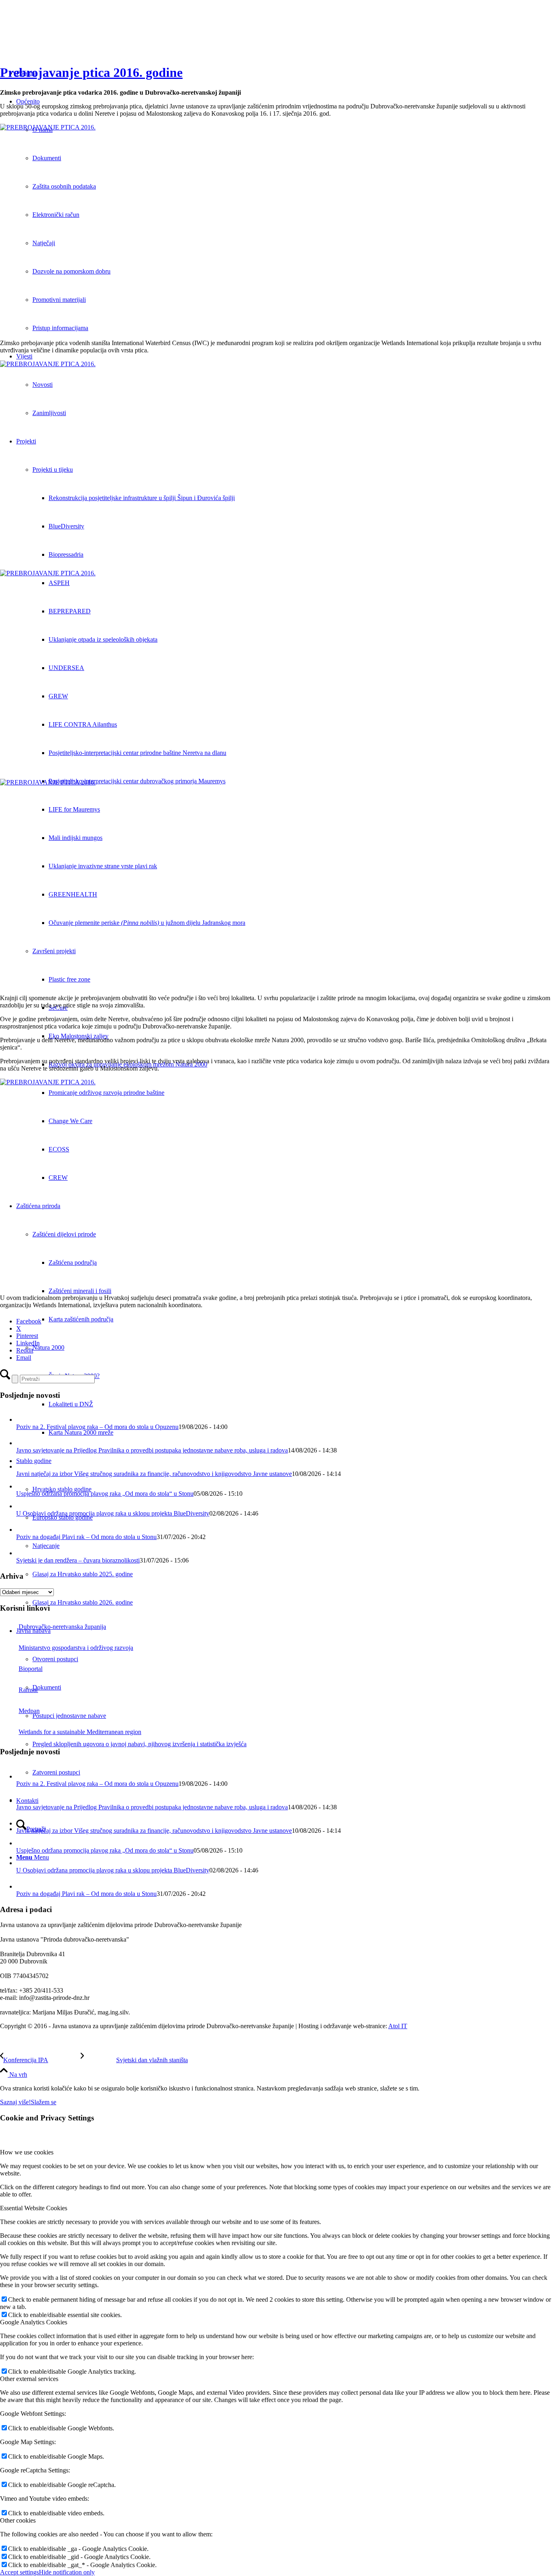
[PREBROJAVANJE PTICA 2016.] (276, 228)
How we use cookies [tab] (27, 2152)
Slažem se (44, 2102)
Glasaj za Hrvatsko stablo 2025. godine (83, 1574)
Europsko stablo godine (63, 1517)
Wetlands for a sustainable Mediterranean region (80, 1732)
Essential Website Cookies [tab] (34, 2208)
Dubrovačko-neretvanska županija (62, 1627)
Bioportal (31, 1669)
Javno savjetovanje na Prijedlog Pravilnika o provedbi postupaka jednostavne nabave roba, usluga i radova (152, 1450)
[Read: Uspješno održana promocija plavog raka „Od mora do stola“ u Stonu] (22, 1486)
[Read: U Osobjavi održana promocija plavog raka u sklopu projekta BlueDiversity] (22, 1506)
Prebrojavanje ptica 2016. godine (91, 72)
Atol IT (398, 2026)
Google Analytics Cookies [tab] (34, 2322)
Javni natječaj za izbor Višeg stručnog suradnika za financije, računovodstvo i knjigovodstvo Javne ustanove (154, 1474)
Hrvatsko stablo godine (62, 1489)
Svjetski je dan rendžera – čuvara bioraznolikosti (78, 1560)
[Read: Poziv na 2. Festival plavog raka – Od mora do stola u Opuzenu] (23, 1419)
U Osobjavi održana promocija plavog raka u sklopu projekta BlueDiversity (113, 1513)
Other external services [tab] (29, 2379)
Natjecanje (46, 1546)
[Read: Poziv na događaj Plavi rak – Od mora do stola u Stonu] (23, 1530)
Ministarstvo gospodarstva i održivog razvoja (76, 1648)
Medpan (29, 1711)
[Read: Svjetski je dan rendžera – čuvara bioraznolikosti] (23, 1553)
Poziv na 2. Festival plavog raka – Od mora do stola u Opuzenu (97, 1427)
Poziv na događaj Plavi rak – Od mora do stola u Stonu (86, 1537)
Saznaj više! (15, 2102)
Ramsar (28, 1690)
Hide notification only (67, 2572)
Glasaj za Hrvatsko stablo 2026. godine (83, 1602)
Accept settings (19, 2572)
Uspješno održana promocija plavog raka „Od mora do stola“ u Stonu (105, 1494)
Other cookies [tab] (18, 2520)
